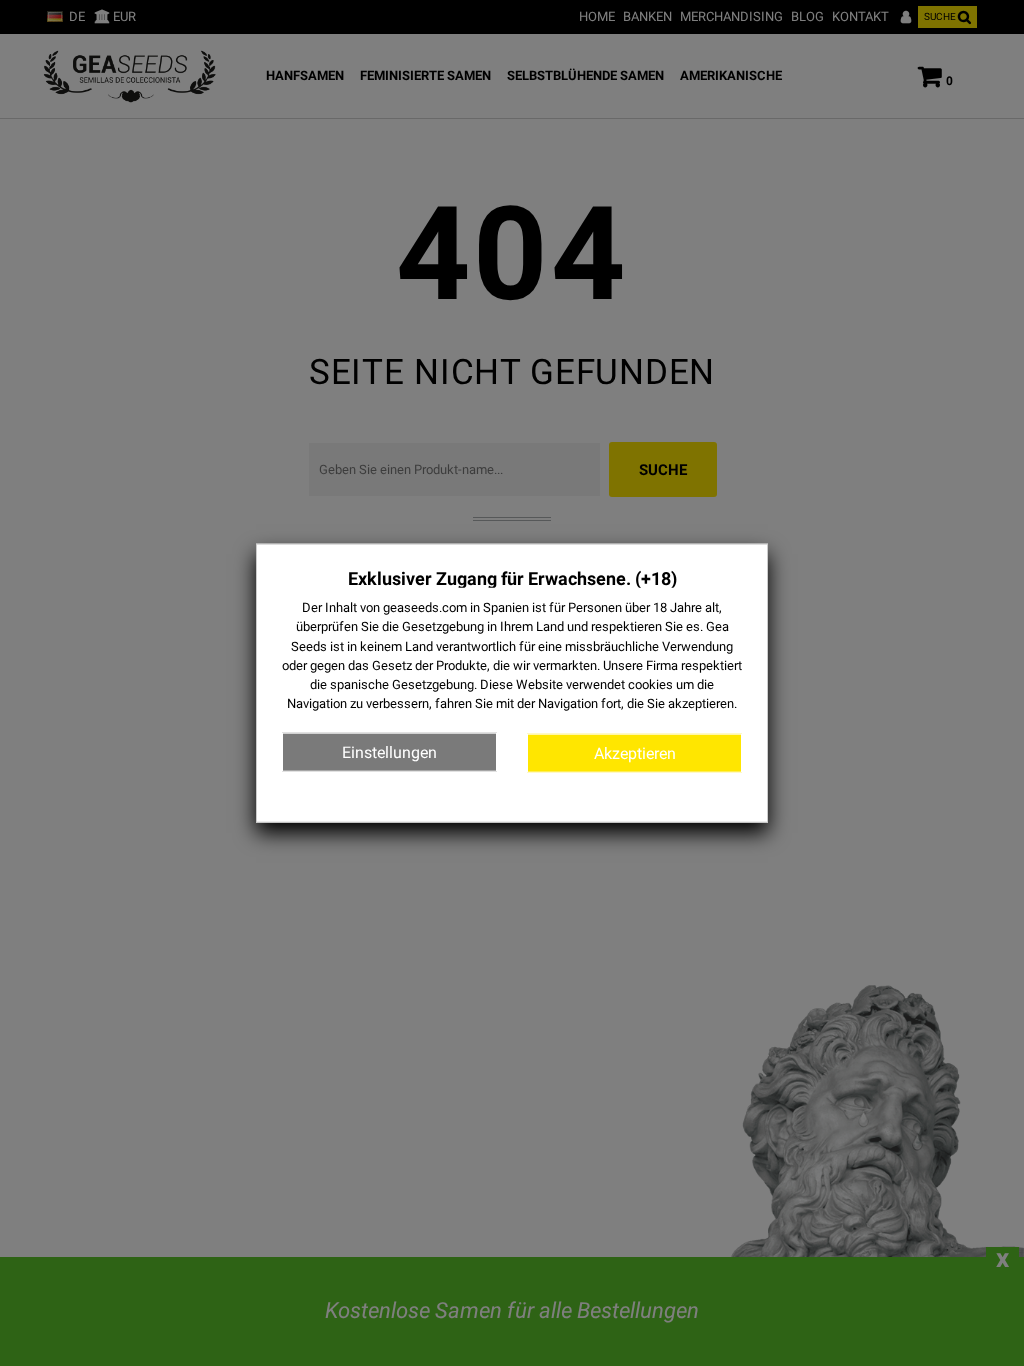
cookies (650, 684)
